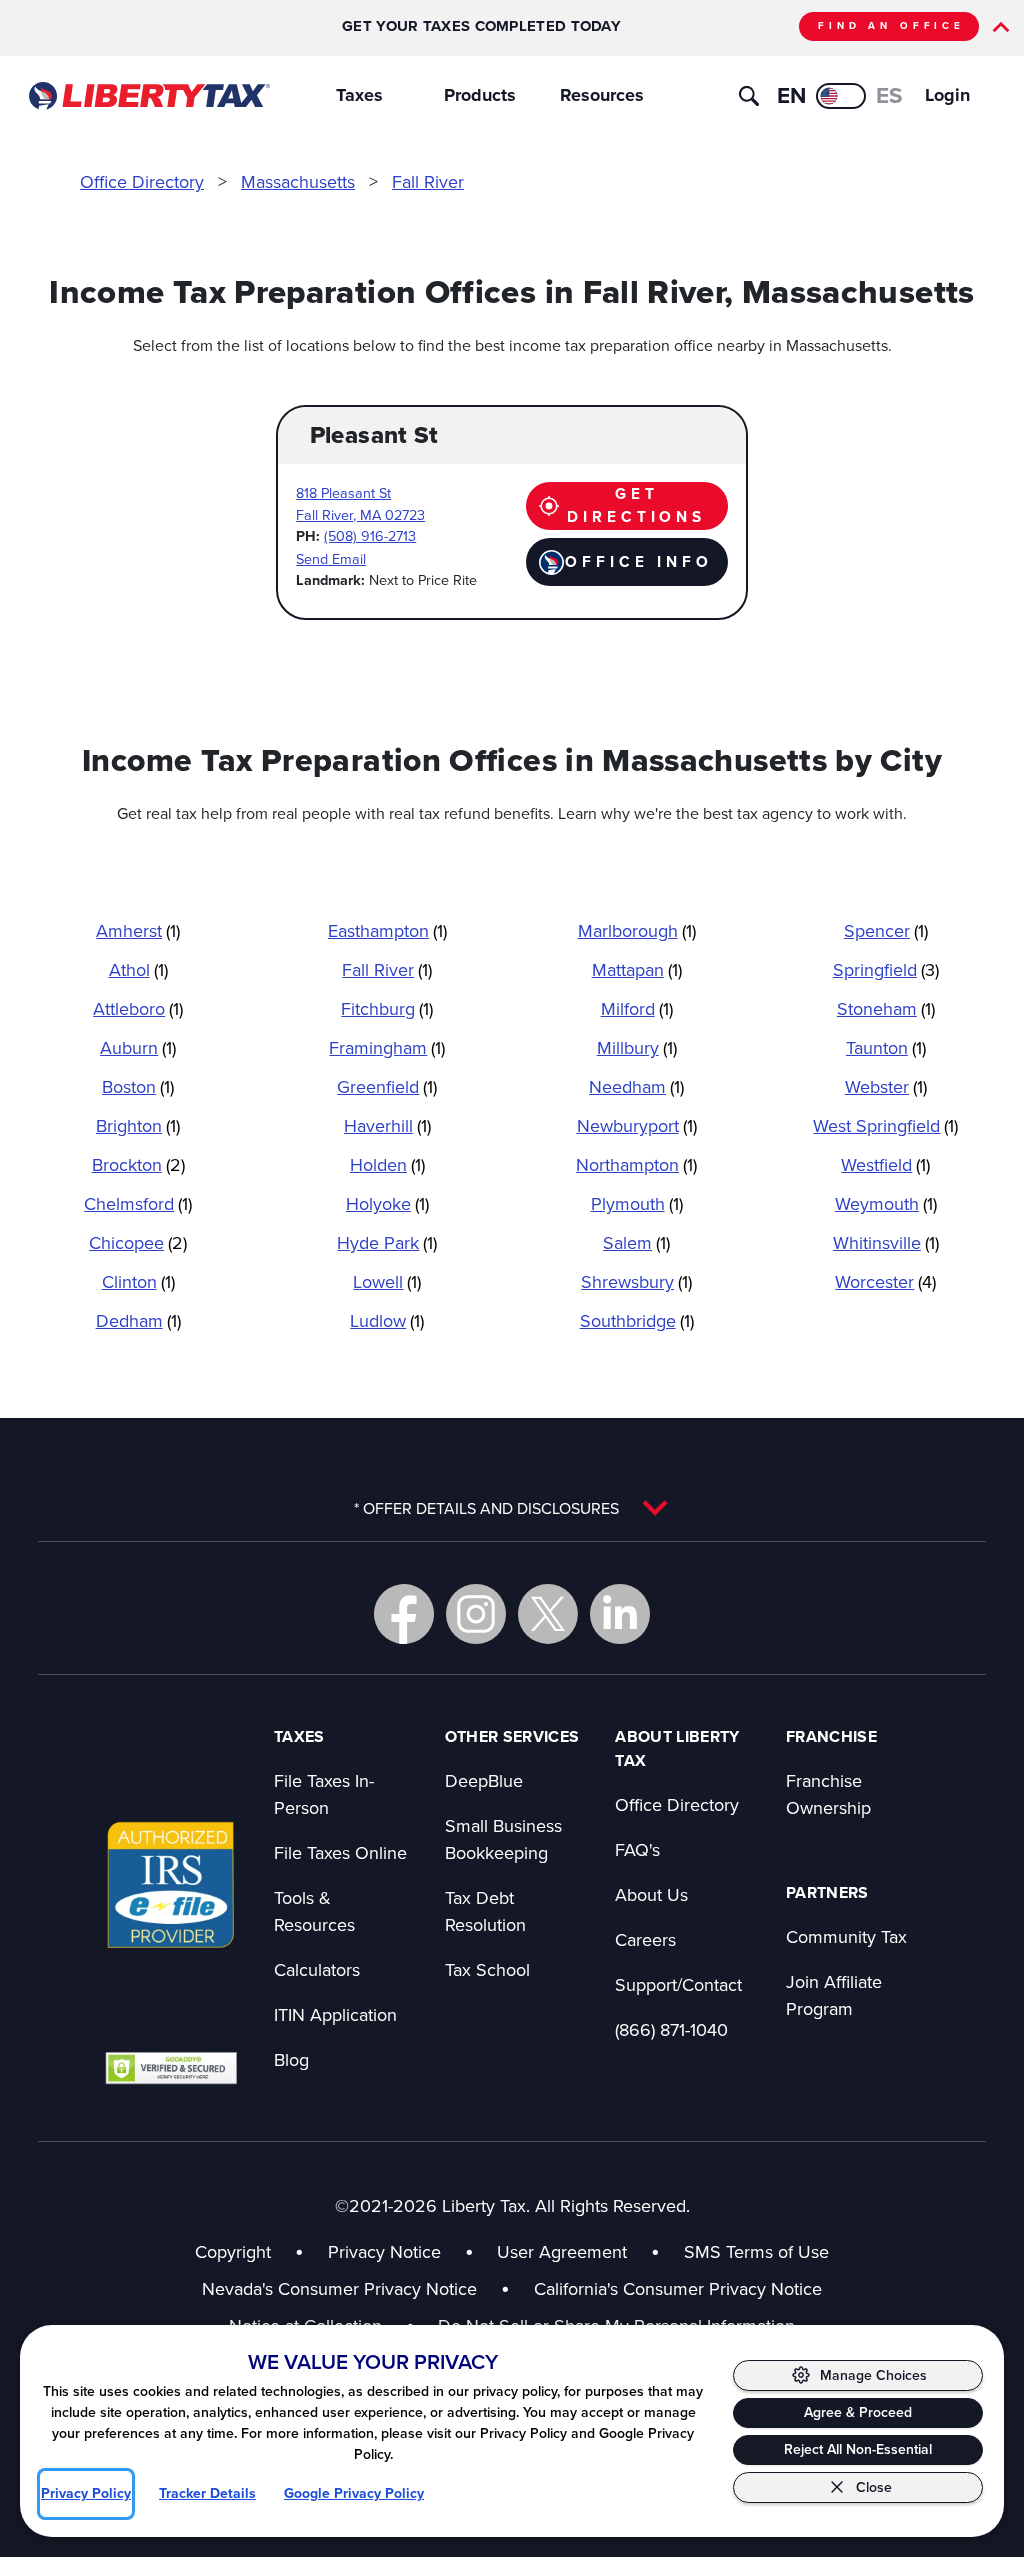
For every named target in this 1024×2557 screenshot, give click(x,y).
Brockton (138, 1164)
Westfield (885, 1164)
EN (791, 95)
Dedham (138, 1320)
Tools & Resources (314, 1911)
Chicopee (138, 1242)
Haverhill (387, 1125)
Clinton (138, 1281)
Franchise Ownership (828, 1794)
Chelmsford (138, 1203)
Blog (291, 2059)
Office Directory (142, 181)
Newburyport (637, 1125)
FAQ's (637, 1849)
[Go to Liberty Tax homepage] (148, 96)
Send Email (331, 558)
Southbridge (637, 1320)
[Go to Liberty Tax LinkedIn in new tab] (620, 1614)
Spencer (886, 930)
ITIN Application (335, 2014)
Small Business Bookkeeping (503, 1839)
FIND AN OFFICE (891, 25)
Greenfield (387, 1086)
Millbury (637, 1047)
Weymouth (886, 1203)
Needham (636, 1086)
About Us (651, 1894)
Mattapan (637, 969)
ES (889, 95)
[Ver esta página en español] (841, 96)
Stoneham (886, 1008)
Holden (387, 1164)
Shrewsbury (636, 1281)
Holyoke (387, 1203)
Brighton (138, 1125)
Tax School (487, 1969)
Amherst (138, 930)
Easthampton (387, 930)
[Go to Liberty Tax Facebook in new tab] (404, 1614)
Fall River (428, 181)
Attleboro (138, 1008)
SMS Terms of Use (756, 2251)
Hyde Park (387, 1242)
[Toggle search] (749, 96)
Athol (138, 969)
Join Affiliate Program (834, 1995)
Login (947, 95)
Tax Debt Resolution (485, 1911)
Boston (138, 1086)
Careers (645, 1939)
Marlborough (637, 930)
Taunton (886, 1047)
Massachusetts (298, 181)
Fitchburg (387, 1008)
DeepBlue (484, 1780)
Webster (886, 1086)
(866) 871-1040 (671, 2029)
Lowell (387, 1281)
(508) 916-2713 (370, 535)
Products (480, 95)
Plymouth (637, 1203)
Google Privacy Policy (354, 2493)
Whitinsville (886, 1242)
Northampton (636, 1164)
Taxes (359, 95)
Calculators (317, 1969)
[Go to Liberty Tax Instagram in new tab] (476, 1614)
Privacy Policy (86, 2493)
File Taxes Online (340, 1852)
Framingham (387, 1047)
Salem (636, 1242)
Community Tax (846, 1936)
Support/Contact (678, 1984)
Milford (637, 1008)
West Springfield (885, 1125)
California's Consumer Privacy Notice (678, 2288)
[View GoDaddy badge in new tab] (171, 2067)
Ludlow (387, 1320)
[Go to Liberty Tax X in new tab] (548, 1614)
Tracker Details (207, 2493)
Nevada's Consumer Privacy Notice (356, 2288)
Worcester (885, 1281)
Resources (602, 95)
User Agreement (562, 2251)
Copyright (233, 2251)
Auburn (138, 1047)
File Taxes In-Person (324, 1794)
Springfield (886, 969)
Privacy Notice (384, 2251)
